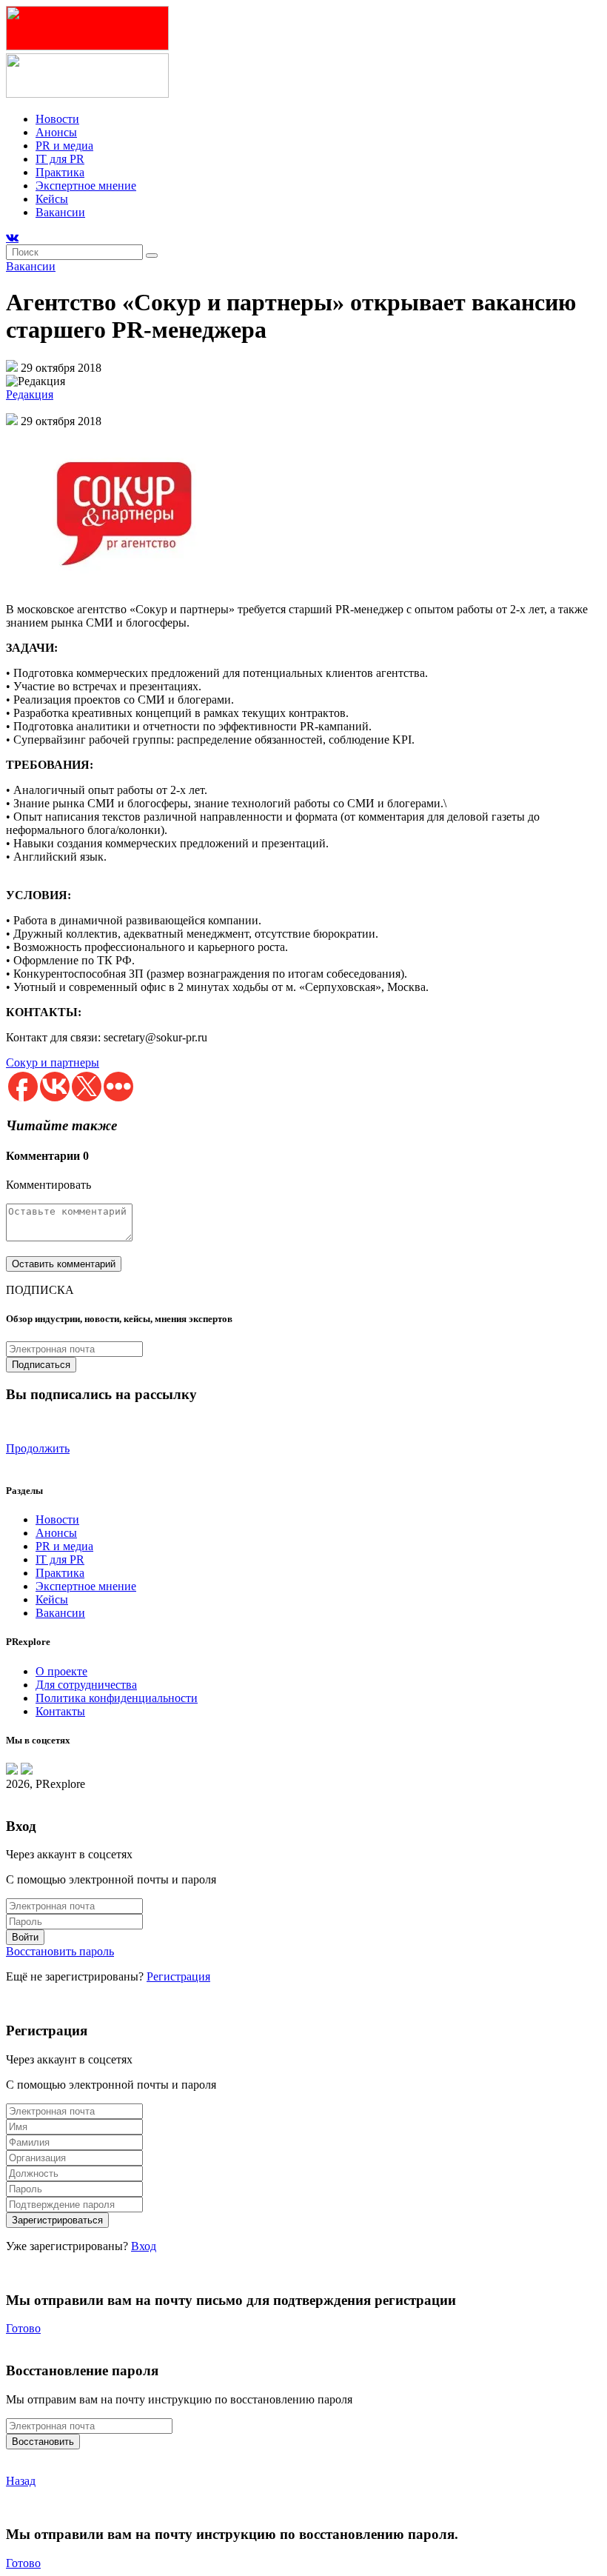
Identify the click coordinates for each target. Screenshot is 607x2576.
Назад (21, 2481)
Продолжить (38, 1448)
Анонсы (56, 132)
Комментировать (48, 1185)
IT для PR (60, 159)
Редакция (30, 394)
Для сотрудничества (86, 1685)
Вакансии (60, 212)
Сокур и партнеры (53, 1062)
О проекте (61, 1671)
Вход (144, 2246)
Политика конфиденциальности (117, 1698)
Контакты (60, 1711)
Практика (60, 172)
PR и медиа (64, 146)
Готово (23, 2328)
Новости (57, 119)
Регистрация (178, 1976)
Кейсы (52, 199)
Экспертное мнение (86, 186)
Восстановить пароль (60, 1951)
